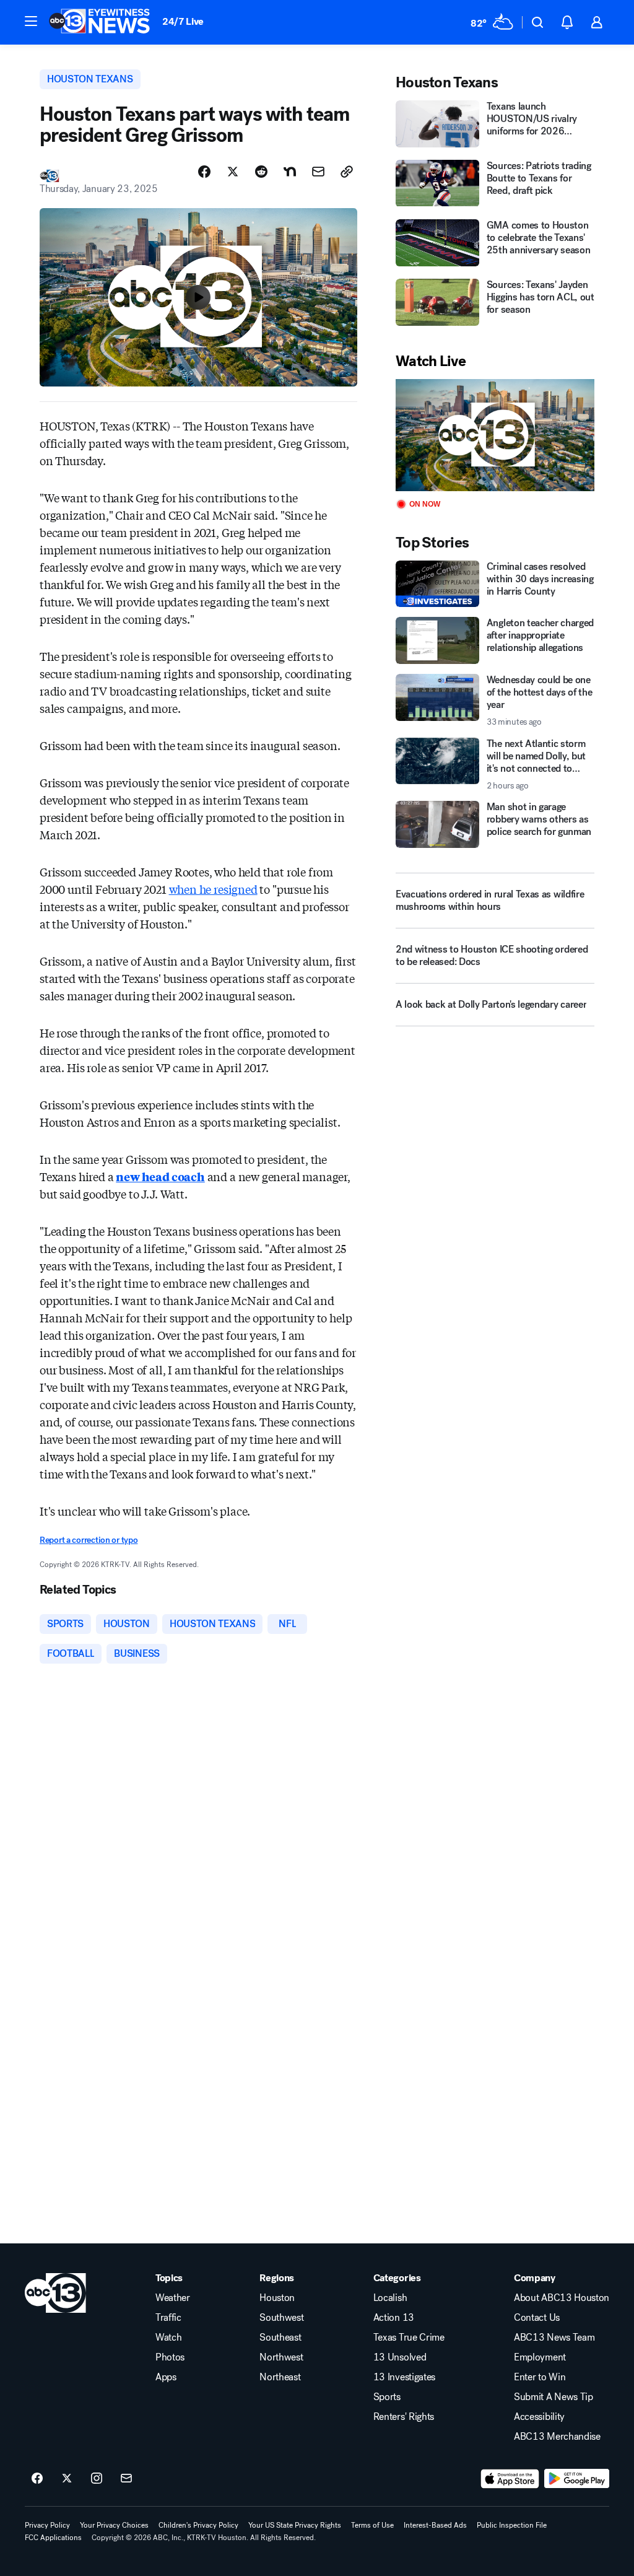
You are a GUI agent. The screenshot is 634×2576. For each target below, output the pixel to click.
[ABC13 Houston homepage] (99, 22)
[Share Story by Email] (318, 172)
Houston (277, 2298)
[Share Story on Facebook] (204, 172)
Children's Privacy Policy (198, 2525)
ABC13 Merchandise (557, 2437)
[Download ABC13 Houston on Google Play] (577, 2479)
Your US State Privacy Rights (295, 2525)
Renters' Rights (404, 2417)
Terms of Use (372, 2525)
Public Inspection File (512, 2525)
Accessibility (539, 2417)
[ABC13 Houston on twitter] (67, 2479)
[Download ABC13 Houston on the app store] (510, 2479)
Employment (540, 2357)
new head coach (160, 1176)
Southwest (281, 2318)
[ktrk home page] (55, 2293)
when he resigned (213, 889)
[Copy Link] (347, 172)
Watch (168, 2338)
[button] (31, 21)
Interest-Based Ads (435, 2525)
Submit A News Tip (554, 2397)
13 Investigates (404, 2377)
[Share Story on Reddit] (261, 172)
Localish (390, 2298)
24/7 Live (183, 21)
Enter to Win (540, 2377)
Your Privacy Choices (114, 2525)
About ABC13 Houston (562, 2298)
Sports (387, 2397)
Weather (173, 2298)
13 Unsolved (400, 2357)
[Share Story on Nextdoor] (290, 172)
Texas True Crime (409, 2338)
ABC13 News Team (554, 2338)
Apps (166, 2377)
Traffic (168, 2318)
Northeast (280, 2377)
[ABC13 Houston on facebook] (37, 2479)
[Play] (495, 435)
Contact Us (537, 2318)
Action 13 (394, 2318)
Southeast (280, 2338)
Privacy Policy (47, 2525)
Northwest (281, 2357)
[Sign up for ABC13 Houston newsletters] (126, 2479)
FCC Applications (53, 2538)
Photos (170, 2357)
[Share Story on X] (233, 172)
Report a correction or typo (89, 1540)
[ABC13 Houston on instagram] (97, 2479)
